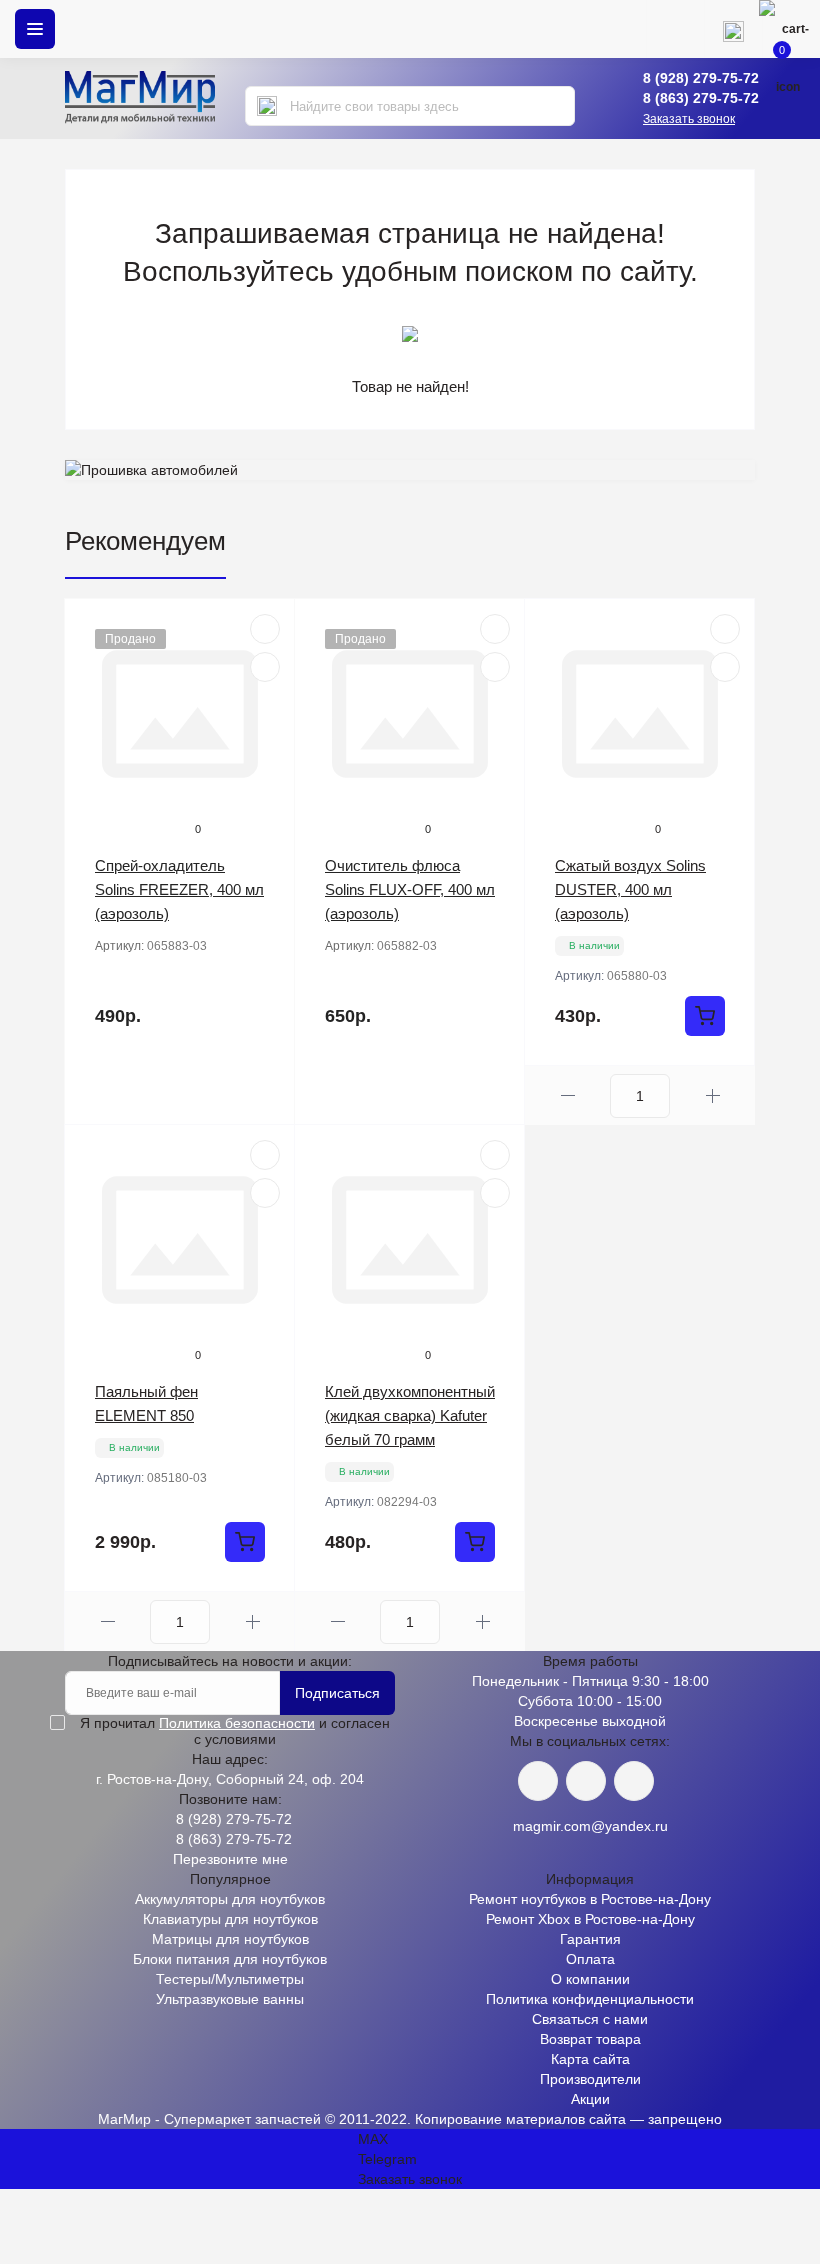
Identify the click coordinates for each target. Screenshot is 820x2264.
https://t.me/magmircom (586, 1781)
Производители (590, 2079)
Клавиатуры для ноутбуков (230, 1919)
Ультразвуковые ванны (230, 1999)
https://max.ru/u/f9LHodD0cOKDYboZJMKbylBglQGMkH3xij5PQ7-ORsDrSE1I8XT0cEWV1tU (634, 1781)
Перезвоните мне (230, 1859)
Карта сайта (590, 2059)
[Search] (267, 106)
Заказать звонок (689, 119)
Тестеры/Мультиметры (230, 1979)
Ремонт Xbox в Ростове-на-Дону (590, 1919)
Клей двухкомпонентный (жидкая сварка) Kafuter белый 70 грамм (410, 1415)
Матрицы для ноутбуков (230, 1939)
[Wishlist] (265, 667)
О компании (590, 1979)
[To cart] (705, 1016)
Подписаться (337, 1693)
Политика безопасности (237, 1723)
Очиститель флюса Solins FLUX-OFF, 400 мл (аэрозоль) (410, 889)
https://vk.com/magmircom (538, 1781)
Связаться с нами (590, 2019)
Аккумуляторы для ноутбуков (230, 1899)
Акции (590, 2099)
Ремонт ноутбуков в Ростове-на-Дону (590, 1899)
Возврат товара (590, 2039)
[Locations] (675, 29)
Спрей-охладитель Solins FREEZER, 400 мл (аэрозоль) (179, 889)
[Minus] (567, 1095)
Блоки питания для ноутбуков (230, 1959)
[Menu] (35, 29)
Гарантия (590, 1939)
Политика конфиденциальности (590, 1999)
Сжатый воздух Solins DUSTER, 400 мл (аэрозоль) (630, 889)
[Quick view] (265, 629)
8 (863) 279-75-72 (701, 98)
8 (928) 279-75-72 (701, 78)
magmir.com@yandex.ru (590, 1826)
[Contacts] (733, 29)
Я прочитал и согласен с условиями (235, 1731)
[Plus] (712, 1095)
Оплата (590, 1959)
